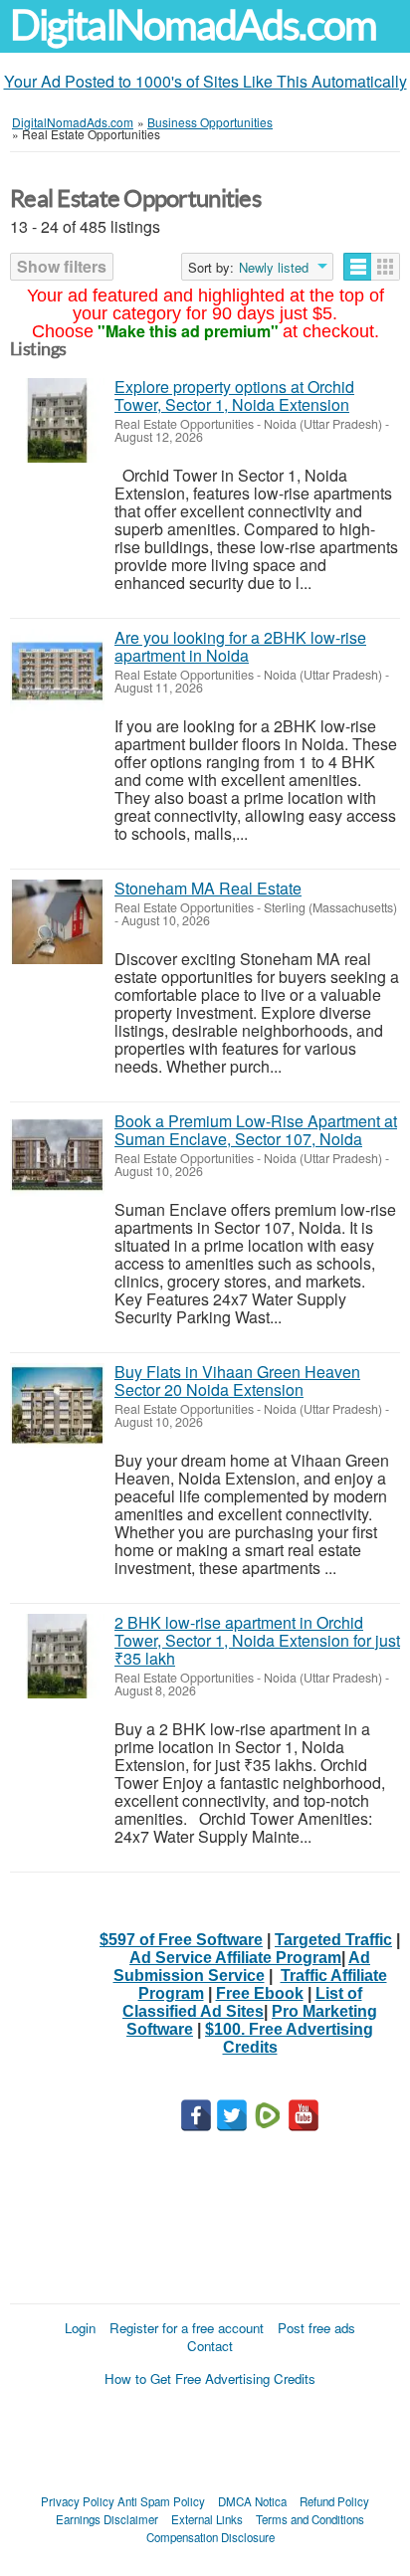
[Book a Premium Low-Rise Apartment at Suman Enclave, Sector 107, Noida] (57, 1155)
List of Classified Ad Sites (242, 2002)
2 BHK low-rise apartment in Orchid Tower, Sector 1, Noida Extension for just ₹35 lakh (257, 1640)
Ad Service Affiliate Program (235, 1958)
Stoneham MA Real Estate (208, 888)
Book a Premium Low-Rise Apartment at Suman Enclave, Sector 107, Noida (256, 1130)
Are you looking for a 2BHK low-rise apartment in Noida (240, 646)
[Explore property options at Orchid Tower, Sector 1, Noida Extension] (57, 420)
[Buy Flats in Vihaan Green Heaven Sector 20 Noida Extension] (57, 1405)
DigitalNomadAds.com (193, 25)
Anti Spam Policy (161, 2501)
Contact (210, 2346)
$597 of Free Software (181, 1940)
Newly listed (274, 268)
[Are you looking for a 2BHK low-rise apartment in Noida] (57, 671)
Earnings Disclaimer (107, 2519)
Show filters (62, 266)
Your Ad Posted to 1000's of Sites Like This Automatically (205, 81)
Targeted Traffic (333, 1940)
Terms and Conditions (310, 2519)
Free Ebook (260, 1993)
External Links (207, 2519)
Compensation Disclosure (210, 2537)
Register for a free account (187, 2328)
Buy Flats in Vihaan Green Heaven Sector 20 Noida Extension (237, 1381)
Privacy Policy (78, 2501)
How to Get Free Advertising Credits (210, 2378)
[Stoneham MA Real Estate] (57, 922)
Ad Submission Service (242, 1967)
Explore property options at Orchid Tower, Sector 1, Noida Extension (234, 396)
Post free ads (316, 2328)
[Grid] (386, 267)
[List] (358, 267)
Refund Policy (334, 2501)
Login (80, 2328)
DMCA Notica (252, 2501)
